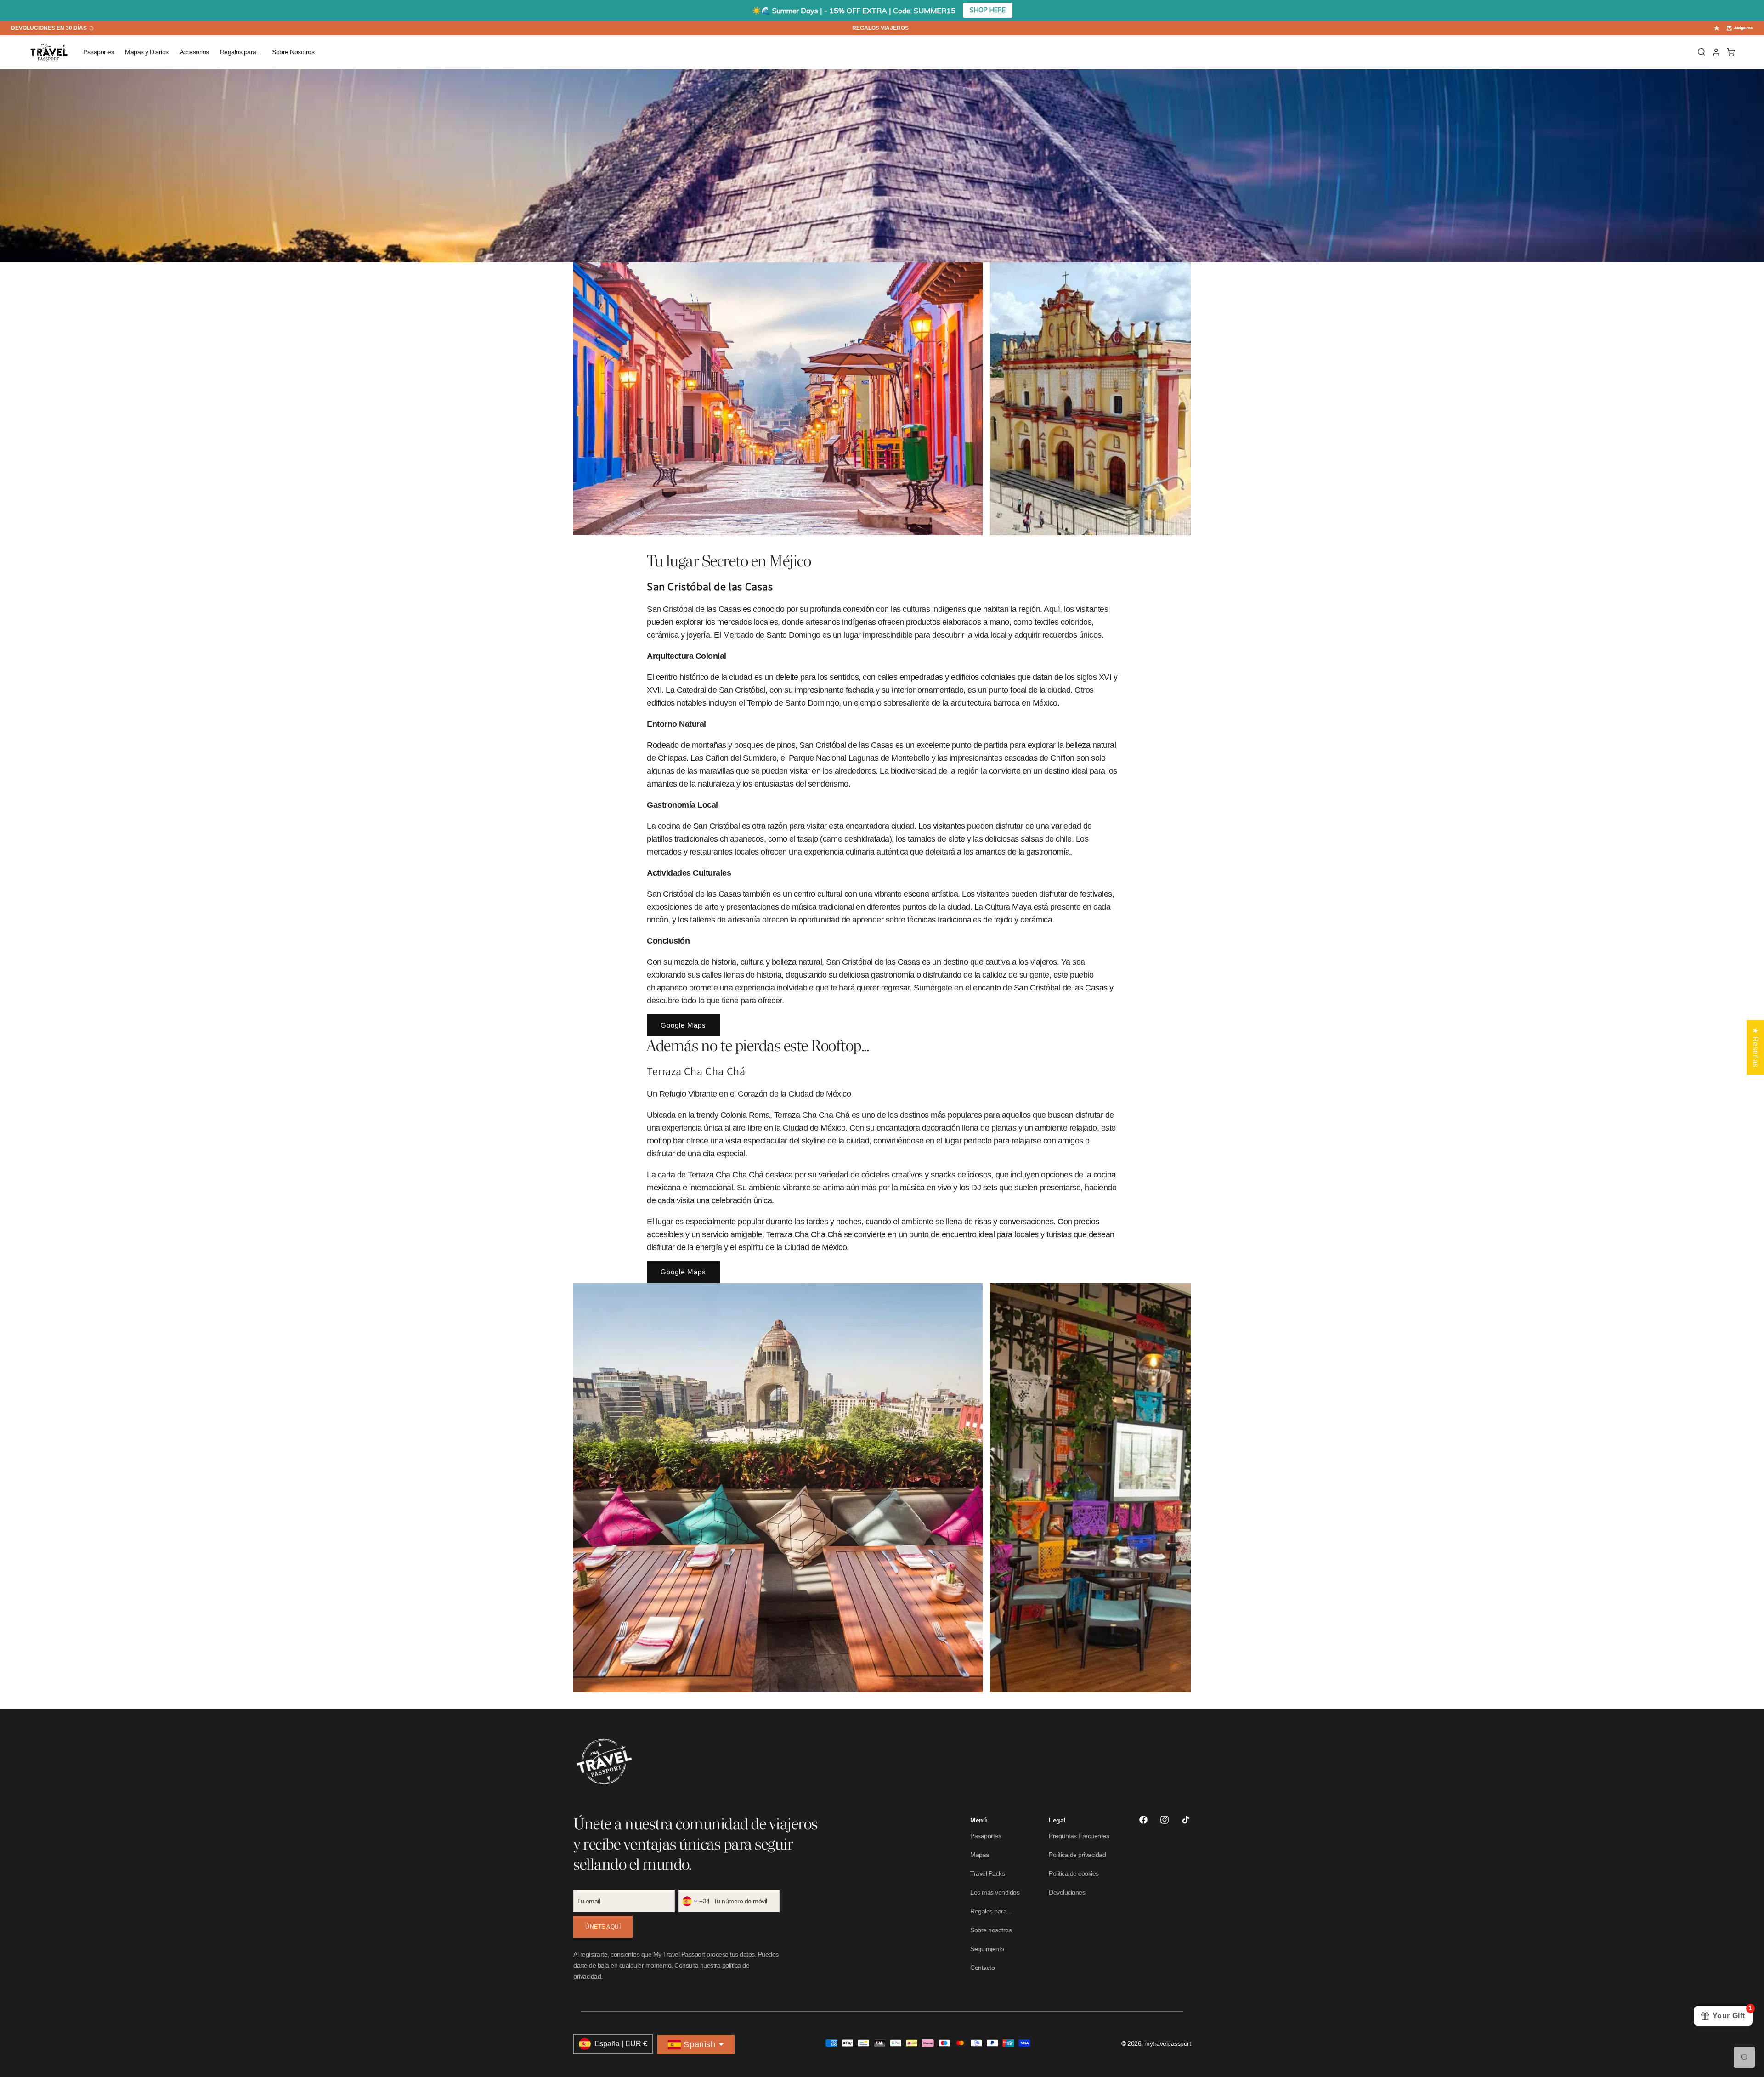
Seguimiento (987, 1949)
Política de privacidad (1077, 1855)
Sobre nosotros (991, 1930)
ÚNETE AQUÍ (603, 1927)
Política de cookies (1074, 1873)
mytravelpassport (1168, 2043)
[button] (99, 52)
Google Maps (683, 1025)
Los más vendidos (995, 1892)
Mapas (980, 1855)
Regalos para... (991, 1911)
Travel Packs (987, 1873)
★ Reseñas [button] (1756, 1047)
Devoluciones (1067, 1892)
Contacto (982, 1968)
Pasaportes (986, 1836)
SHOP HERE (988, 10)
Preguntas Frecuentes (1079, 1836)
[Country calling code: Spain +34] (690, 1901)
